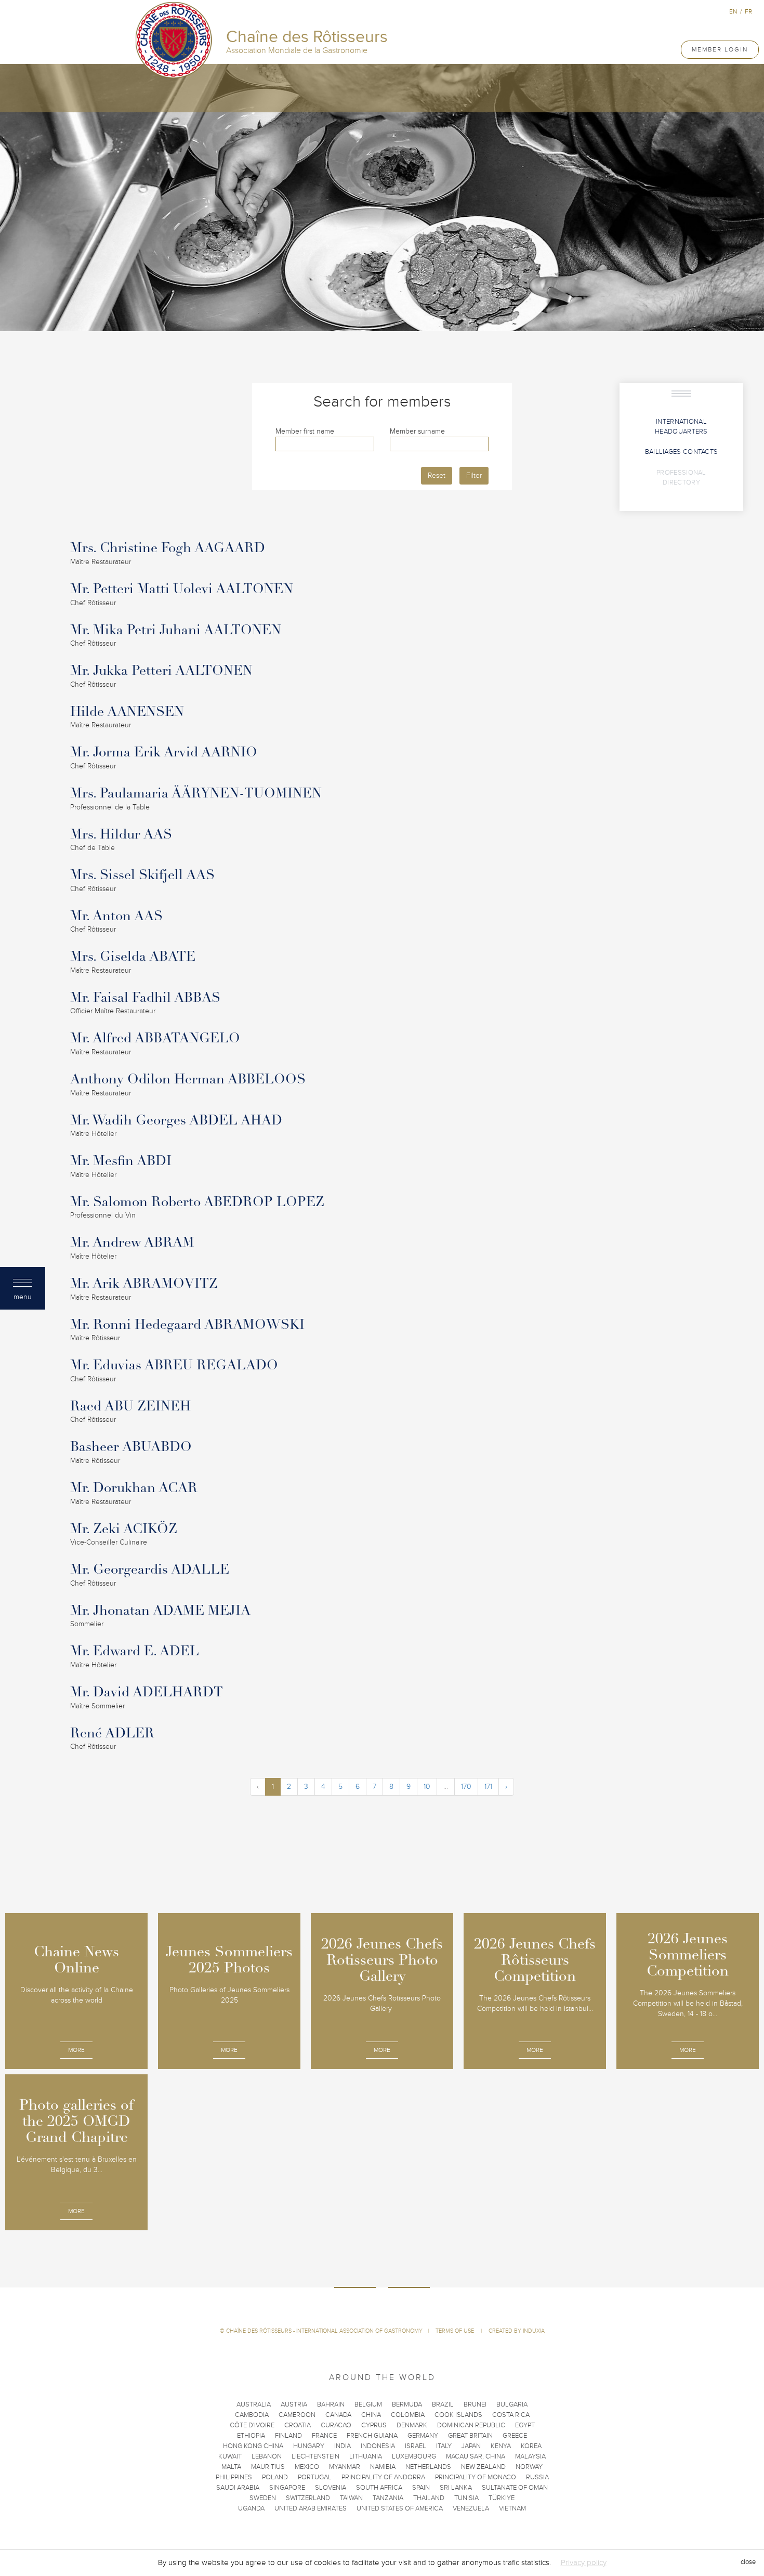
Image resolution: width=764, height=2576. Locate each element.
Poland (275, 2477)
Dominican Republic (471, 2425)
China (371, 2415)
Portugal (315, 2477)
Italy (444, 2446)
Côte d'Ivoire (252, 2425)
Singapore (287, 2488)
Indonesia (378, 2446)
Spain (421, 2488)
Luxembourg (414, 2456)
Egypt (525, 2425)
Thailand (429, 2498)
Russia (537, 2477)
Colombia (408, 2415)
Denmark (412, 2425)
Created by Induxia (517, 2331)
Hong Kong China (253, 2446)
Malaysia (530, 2456)
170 (466, 1787)
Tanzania (388, 2498)
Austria (294, 2404)
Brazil (443, 2404)
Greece (515, 2436)
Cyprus (374, 2425)
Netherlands (428, 2467)
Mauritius (268, 2467)
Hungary (309, 2446)
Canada (338, 2415)
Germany (423, 2436)
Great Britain (470, 2436)
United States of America (400, 2508)
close (748, 2562)
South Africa (379, 2488)
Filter (474, 475)
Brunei (475, 2404)
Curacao (336, 2425)
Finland (288, 2436)
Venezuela (471, 2508)
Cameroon (297, 2415)
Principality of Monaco (476, 2477)
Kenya (501, 2446)
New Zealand (483, 2467)
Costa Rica (511, 2415)
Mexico (307, 2467)
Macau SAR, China (476, 2456)
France (324, 2436)
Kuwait (230, 2456)
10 (427, 1787)
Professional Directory (681, 478)
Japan (471, 2446)
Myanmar (345, 2467)
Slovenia (331, 2488)
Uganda (251, 2508)
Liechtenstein (315, 2456)
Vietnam (512, 2508)
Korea (531, 2446)
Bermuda (407, 2404)
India (343, 2446)
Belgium (368, 2404)
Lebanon (267, 2456)
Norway (529, 2467)
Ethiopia (251, 2436)
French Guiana (372, 2436)
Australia (254, 2404)
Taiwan (351, 2498)
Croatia (298, 2425)
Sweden (263, 2498)
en (733, 11)
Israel (416, 2446)
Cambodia (252, 2415)
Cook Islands (458, 2415)
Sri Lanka (456, 2488)
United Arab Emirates (311, 2508)
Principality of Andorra (383, 2477)
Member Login (720, 49)
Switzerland (308, 2498)
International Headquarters (681, 427)
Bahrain (331, 2404)
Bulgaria (512, 2404)
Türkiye (502, 2498)
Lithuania (366, 2456)
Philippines (234, 2477)
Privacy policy (584, 2562)
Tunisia (466, 2498)
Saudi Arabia (238, 2488)
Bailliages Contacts (682, 452)
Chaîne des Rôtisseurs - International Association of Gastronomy (324, 2331)
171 (488, 1787)
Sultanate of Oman (515, 2488)
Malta (231, 2467)
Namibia (383, 2467)
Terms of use (456, 2331)
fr (748, 11)
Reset (437, 475)
